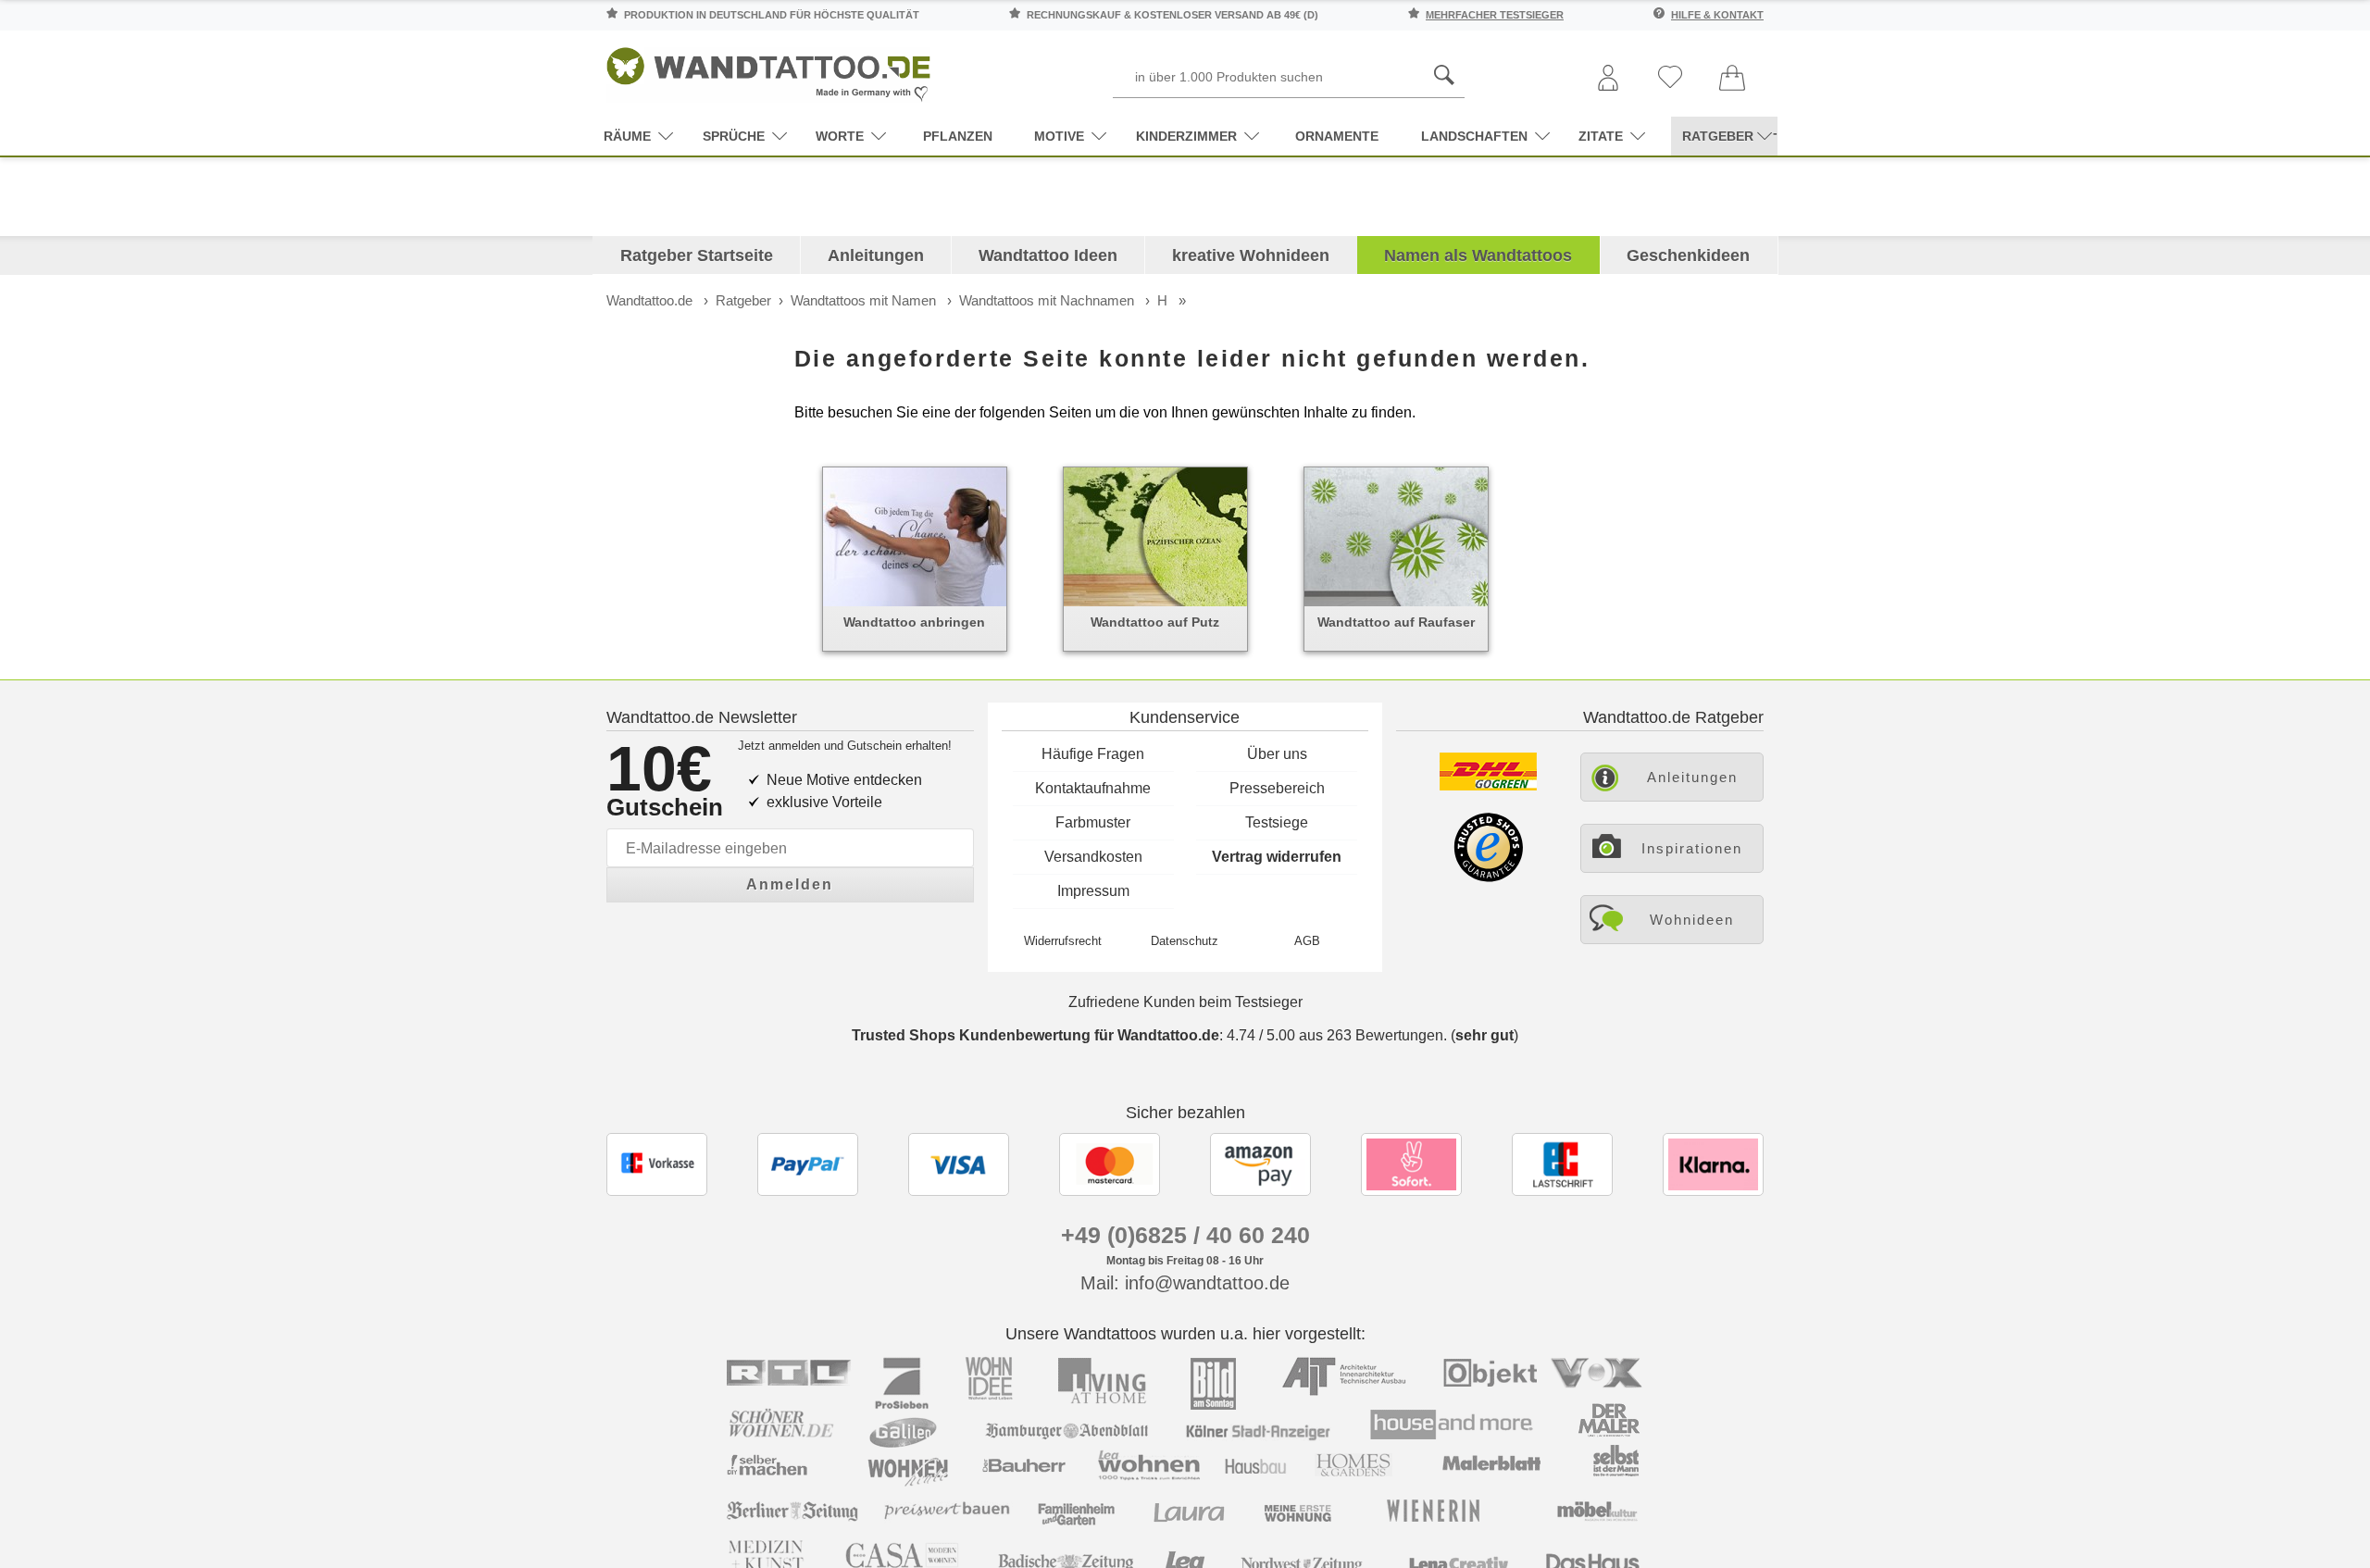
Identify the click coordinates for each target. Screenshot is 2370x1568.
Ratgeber (743, 300)
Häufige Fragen (1093, 754)
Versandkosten (1093, 857)
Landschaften (1474, 136)
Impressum (1093, 891)
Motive (1059, 136)
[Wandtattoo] (768, 69)
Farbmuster (1093, 822)
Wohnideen (1692, 920)
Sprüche (734, 136)
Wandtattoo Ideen (1048, 255)
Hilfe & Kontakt (1717, 15)
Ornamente (1337, 136)
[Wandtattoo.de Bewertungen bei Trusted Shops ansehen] (1488, 877)
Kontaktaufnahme (1093, 788)
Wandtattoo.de (649, 300)
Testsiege (1277, 822)
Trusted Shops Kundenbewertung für (1035, 1035)
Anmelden (790, 884)
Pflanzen (958, 136)
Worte (840, 136)
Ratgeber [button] (1718, 136)
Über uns (1277, 754)
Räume (627, 136)
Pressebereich (1277, 788)
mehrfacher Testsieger (1495, 15)
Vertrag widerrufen (1277, 857)
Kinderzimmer (1186, 136)
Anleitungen (876, 255)
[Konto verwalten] (1608, 79)
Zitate (1601, 136)
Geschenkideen (1688, 255)
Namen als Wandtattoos (1478, 255)
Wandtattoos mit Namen (863, 300)
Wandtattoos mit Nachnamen (1047, 300)
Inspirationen (1692, 848)
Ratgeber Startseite (697, 255)
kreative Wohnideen (1251, 255)
